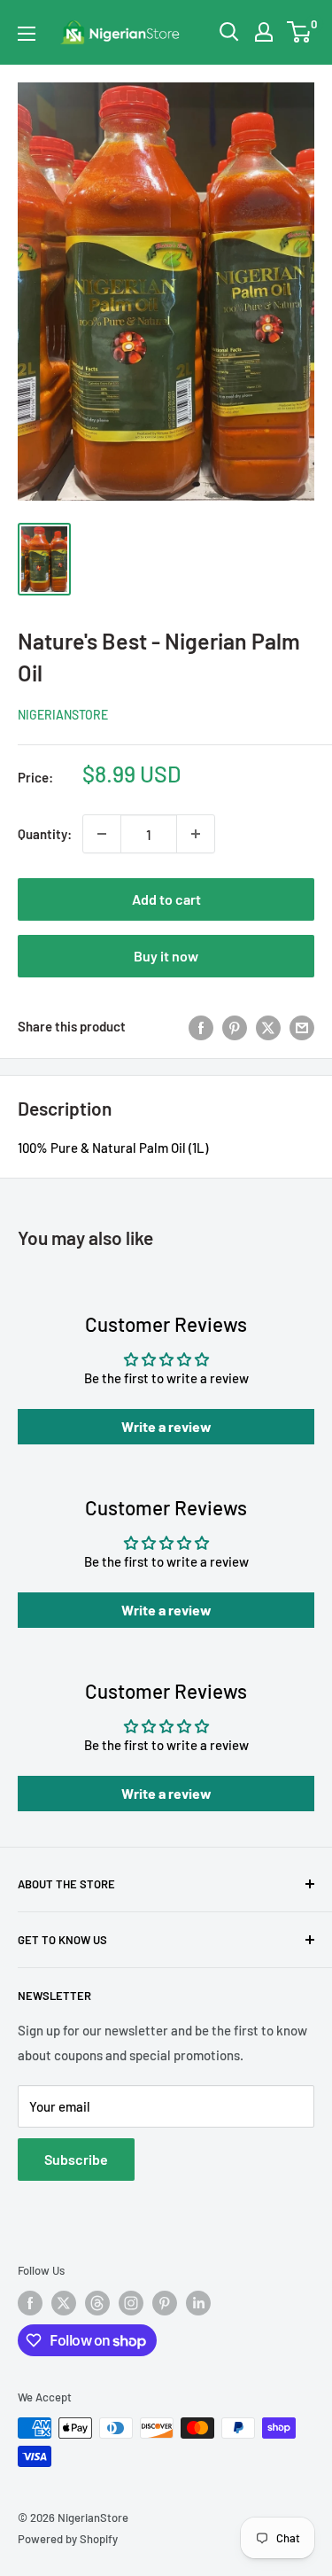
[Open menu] (27, 34)
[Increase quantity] (196, 834)
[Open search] (229, 32)
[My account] (264, 32)
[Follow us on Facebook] (30, 2303)
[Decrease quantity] (102, 834)
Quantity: (45, 834)
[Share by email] (302, 1026)
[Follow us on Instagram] (131, 2303)
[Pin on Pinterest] (235, 1026)
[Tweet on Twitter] (268, 1026)
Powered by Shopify (68, 2539)
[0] (300, 32)
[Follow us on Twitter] (64, 2303)
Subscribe (76, 2159)
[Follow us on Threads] (97, 2303)
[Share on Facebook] (201, 1026)
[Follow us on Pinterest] (165, 2303)
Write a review (166, 1426)
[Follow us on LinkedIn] (198, 2303)
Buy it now (166, 956)
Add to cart (166, 899)
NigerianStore (63, 715)
